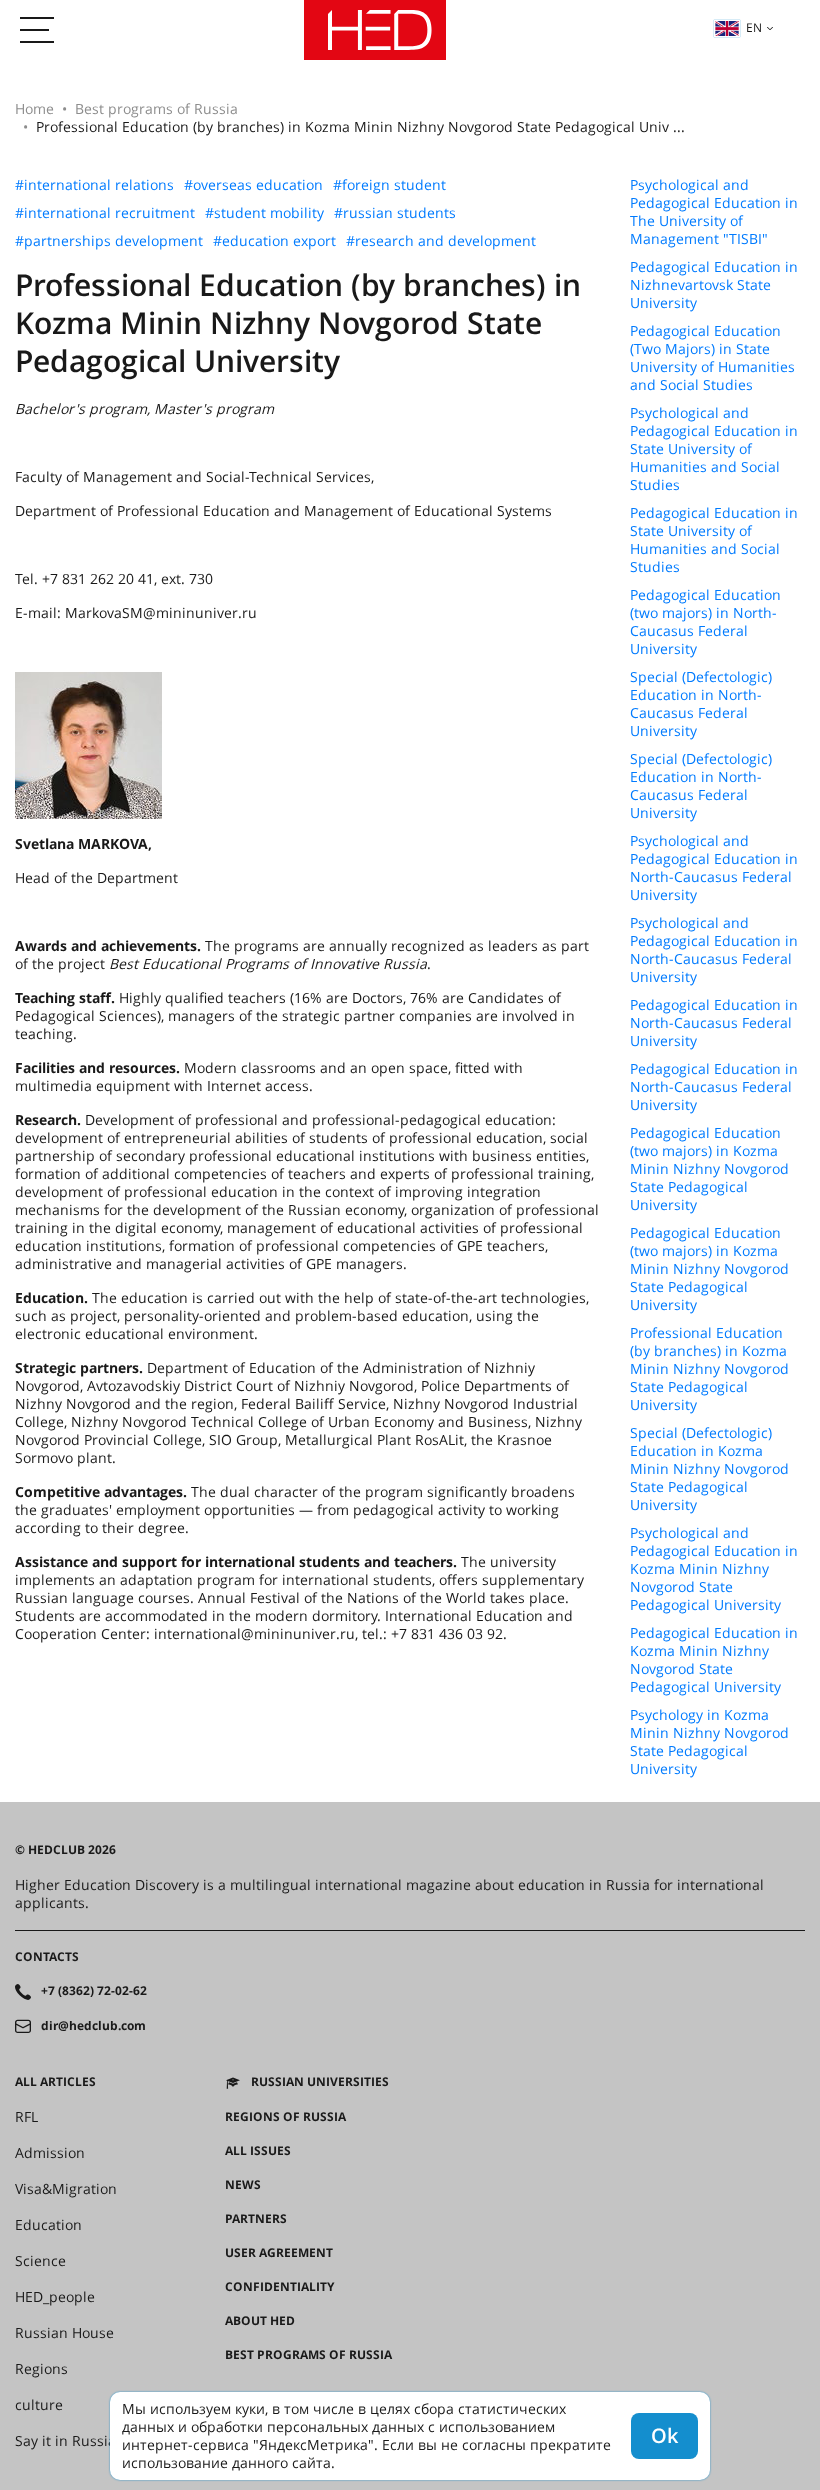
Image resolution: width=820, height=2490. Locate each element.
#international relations (94, 185)
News (243, 2185)
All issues (258, 2151)
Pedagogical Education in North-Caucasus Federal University (714, 1023)
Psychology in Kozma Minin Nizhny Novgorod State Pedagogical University (709, 1742)
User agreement (279, 2253)
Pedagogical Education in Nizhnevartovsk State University (714, 285)
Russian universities (320, 2082)
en (754, 27)
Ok (664, 2435)
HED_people (55, 2297)
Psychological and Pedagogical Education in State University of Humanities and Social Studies (714, 449)
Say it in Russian (70, 2441)
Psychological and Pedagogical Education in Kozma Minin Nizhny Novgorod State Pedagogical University (714, 1569)
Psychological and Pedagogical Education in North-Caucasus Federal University (714, 868)
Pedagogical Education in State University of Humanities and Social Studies (714, 540)
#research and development (441, 241)
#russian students (395, 213)
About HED (260, 2321)
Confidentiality (279, 2287)
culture (39, 2405)
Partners (256, 2219)
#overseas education (253, 185)
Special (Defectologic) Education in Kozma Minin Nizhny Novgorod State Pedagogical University (709, 1469)
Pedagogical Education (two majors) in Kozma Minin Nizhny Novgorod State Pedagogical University (709, 1169)
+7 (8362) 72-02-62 (94, 1991)
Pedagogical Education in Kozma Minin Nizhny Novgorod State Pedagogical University (714, 1660)
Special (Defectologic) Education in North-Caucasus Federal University (701, 704)
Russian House (64, 2333)
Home (34, 108)
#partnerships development (109, 241)
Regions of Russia (285, 2117)
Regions (41, 2369)
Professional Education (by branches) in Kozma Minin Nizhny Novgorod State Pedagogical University (709, 1369)
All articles (55, 2082)
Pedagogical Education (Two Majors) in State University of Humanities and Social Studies (712, 358)
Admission (50, 2153)
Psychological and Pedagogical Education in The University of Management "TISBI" (714, 212)
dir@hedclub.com (93, 2026)
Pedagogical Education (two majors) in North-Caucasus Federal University (705, 622)
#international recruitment (105, 213)
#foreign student (389, 185)
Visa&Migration (66, 2189)
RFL (26, 2117)
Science (40, 2261)
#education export (274, 241)
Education (48, 2225)
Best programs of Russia (156, 108)
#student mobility (264, 213)
